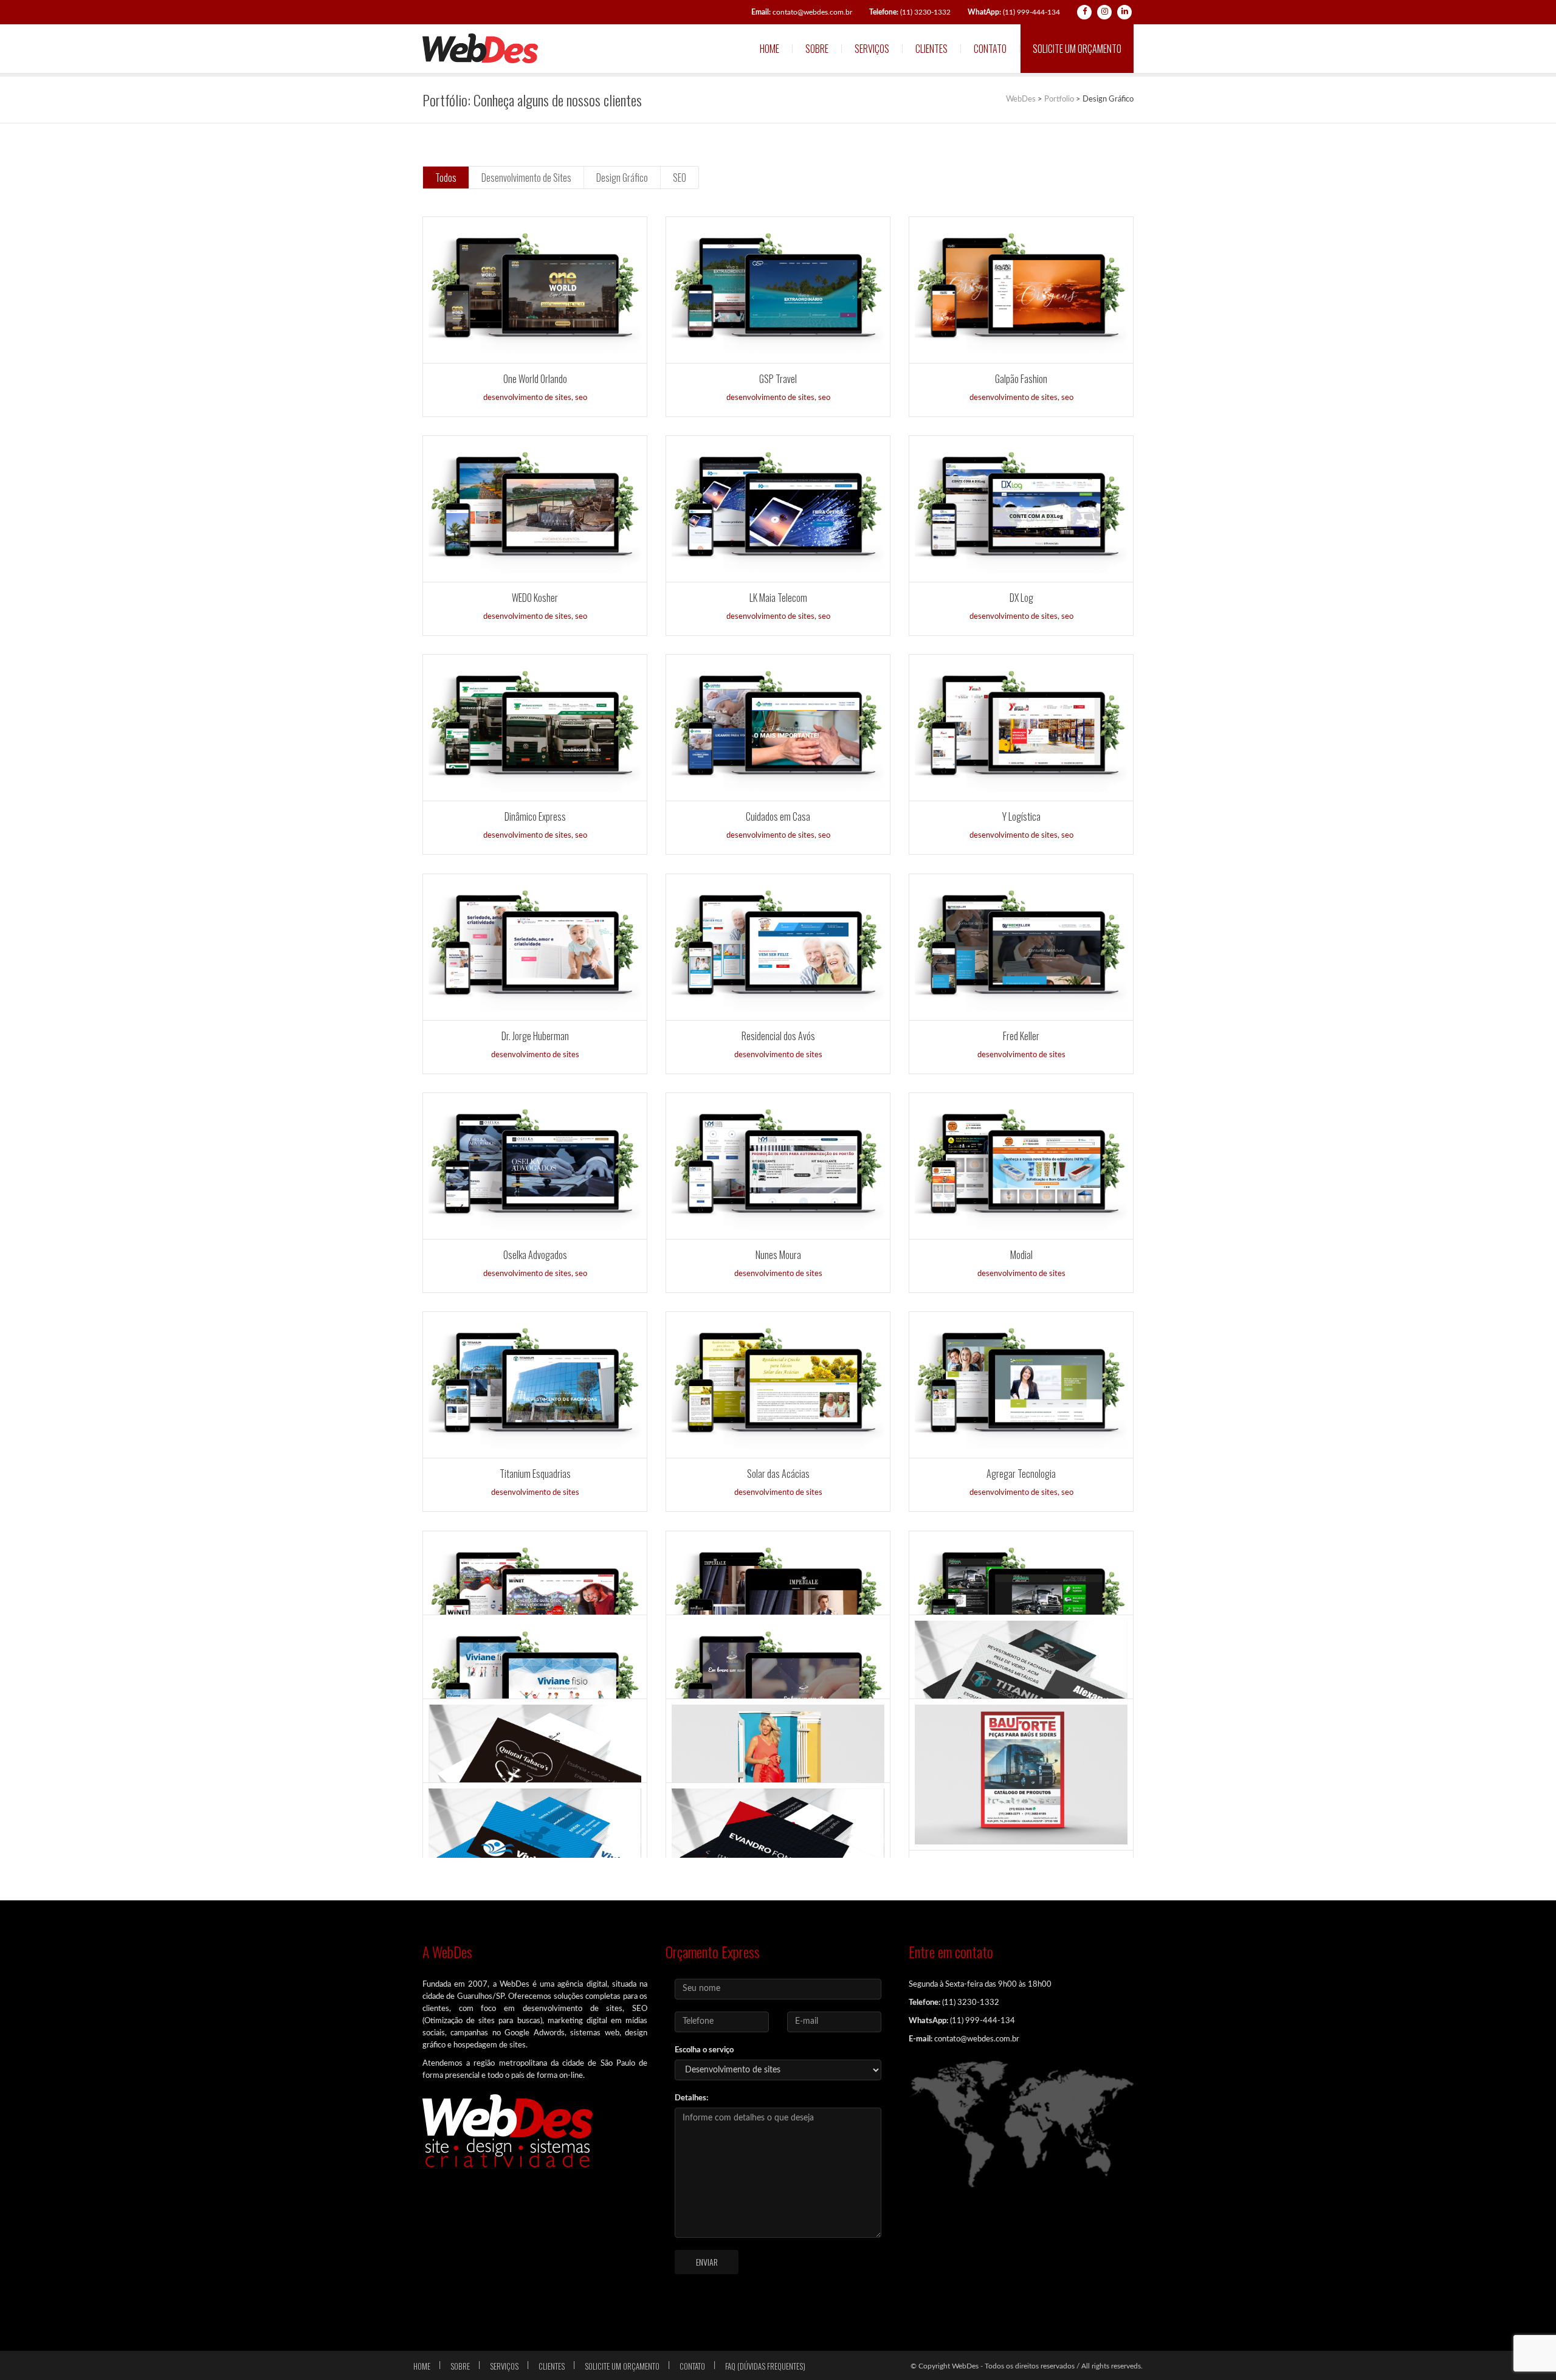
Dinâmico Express (535, 816)
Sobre (817, 49)
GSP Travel (778, 379)
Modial (1021, 1255)
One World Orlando (535, 379)
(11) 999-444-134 (1014, 12)
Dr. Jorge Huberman (535, 1036)
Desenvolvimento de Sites (526, 178)
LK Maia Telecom (778, 598)
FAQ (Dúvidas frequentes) (765, 2366)
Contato (990, 49)
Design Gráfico (622, 178)
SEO (680, 178)
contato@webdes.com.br (802, 12)
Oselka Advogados (535, 1255)
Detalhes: (691, 2098)
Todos (446, 178)
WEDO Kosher (535, 598)
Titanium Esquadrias (535, 1474)
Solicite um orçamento (1077, 49)
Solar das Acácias (778, 1474)
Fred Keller (1021, 1036)
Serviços (872, 49)
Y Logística (1021, 816)
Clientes (931, 49)
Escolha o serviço (704, 2050)
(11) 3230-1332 (910, 12)
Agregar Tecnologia (1021, 1474)
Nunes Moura (778, 1255)
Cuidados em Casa (778, 816)
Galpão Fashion (1021, 379)
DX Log (1021, 598)
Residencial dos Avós (778, 1036)
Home (769, 49)
